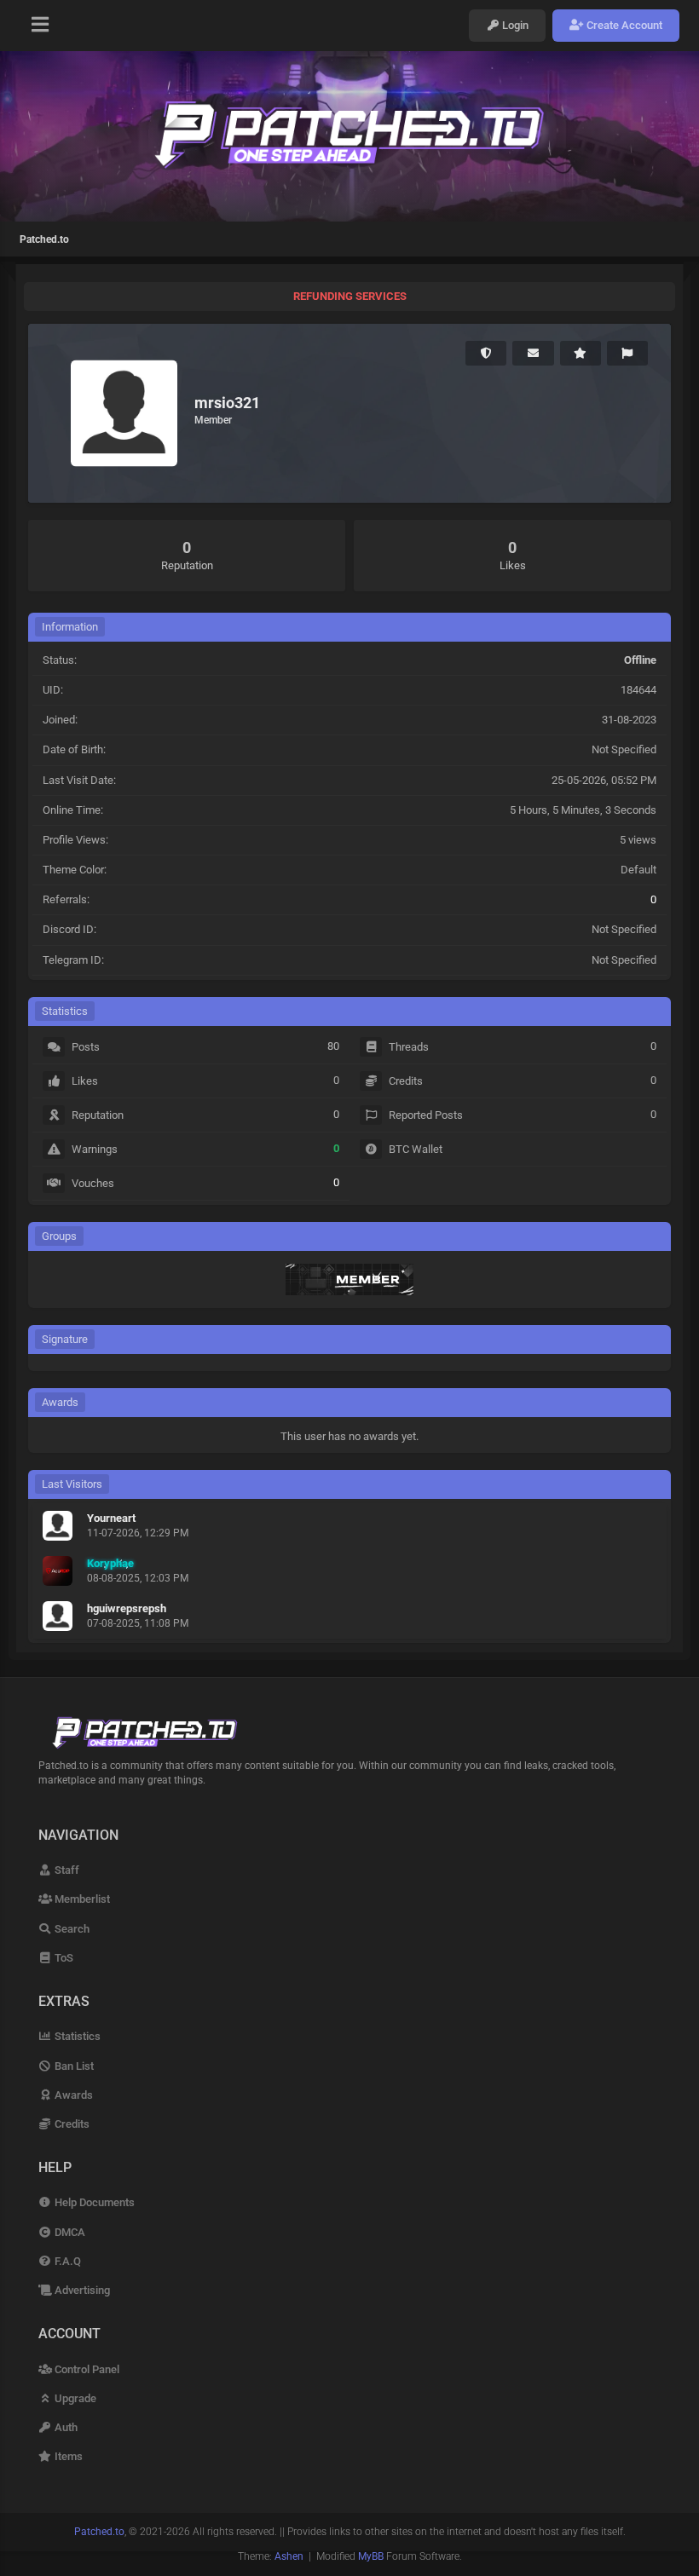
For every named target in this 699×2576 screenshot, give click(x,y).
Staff (66, 1870)
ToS (63, 1958)
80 (333, 1046)
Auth (65, 2427)
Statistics (76, 2036)
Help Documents (93, 2202)
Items (67, 2456)
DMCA (69, 2232)
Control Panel (86, 2369)
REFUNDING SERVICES (350, 296)
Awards (72, 2095)
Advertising (81, 2290)
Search (71, 1929)
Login (514, 25)
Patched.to (44, 239)
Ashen (289, 2556)
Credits (71, 2124)
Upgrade (74, 2398)
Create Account (623, 25)
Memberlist (81, 1899)
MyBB (371, 2556)
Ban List (73, 2066)
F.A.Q (66, 2261)
